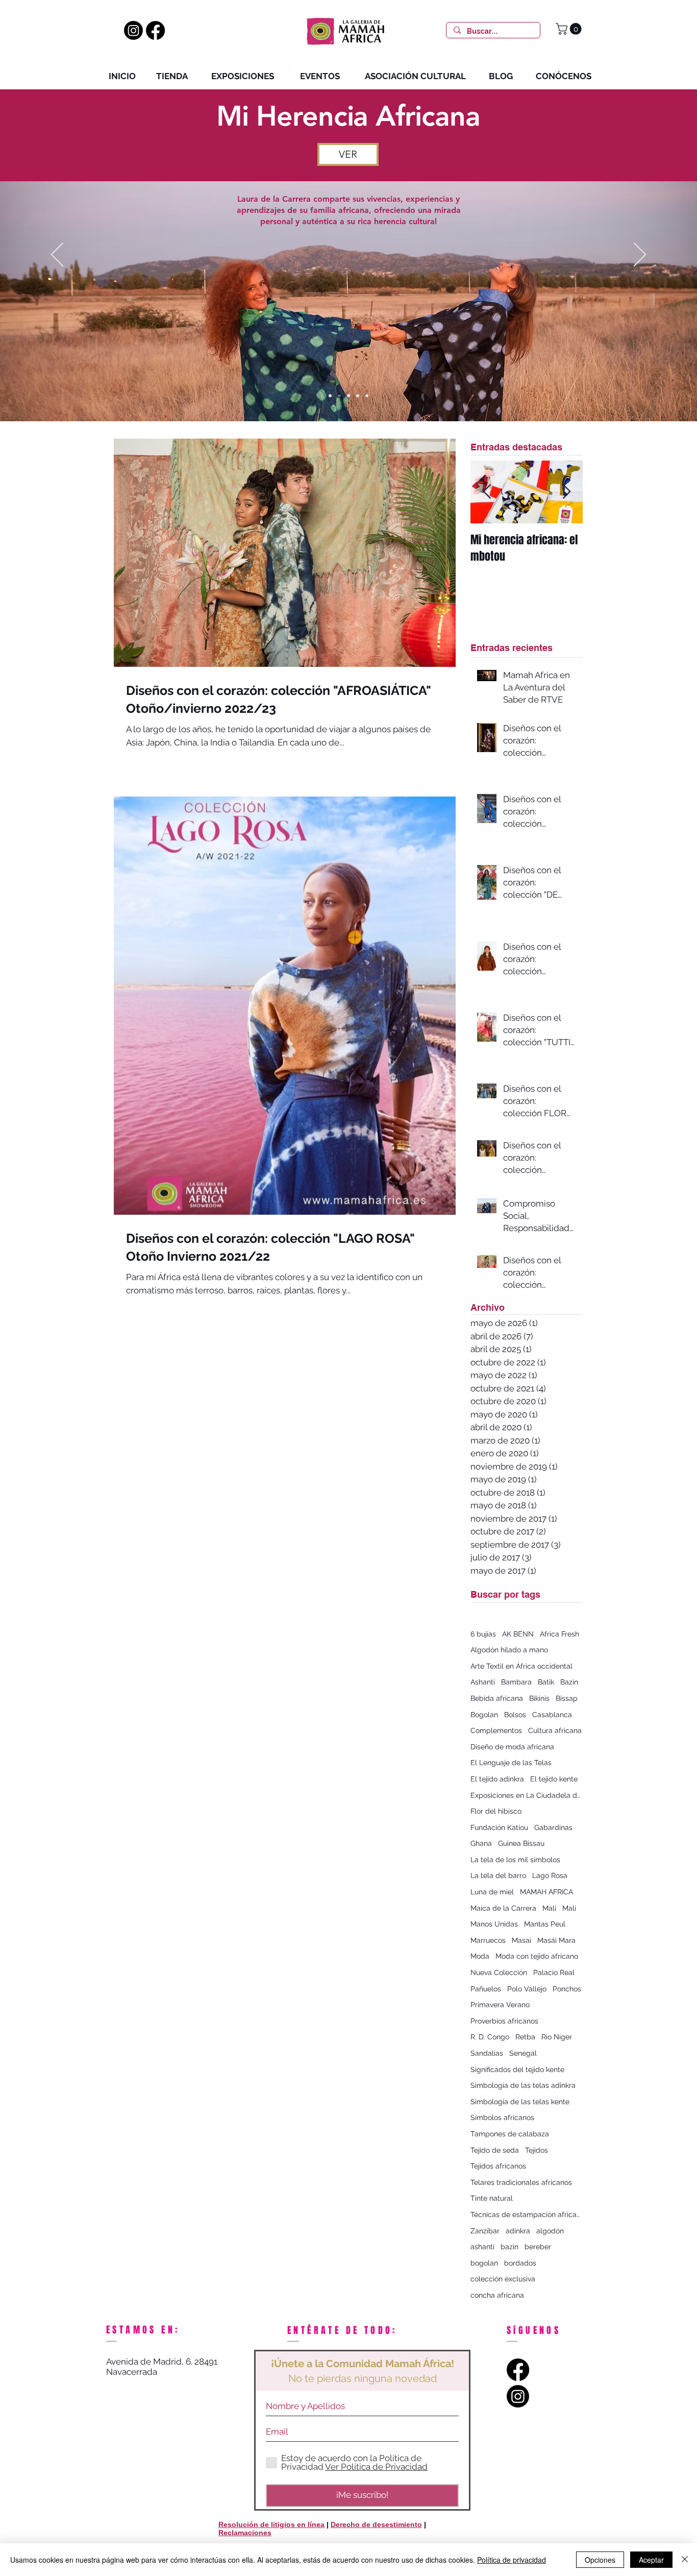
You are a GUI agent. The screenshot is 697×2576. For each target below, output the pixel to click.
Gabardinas (553, 1827)
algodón (550, 2231)
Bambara (516, 1682)
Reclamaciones (245, 2533)
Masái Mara (556, 1940)
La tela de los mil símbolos (515, 1860)
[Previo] (57, 255)
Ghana (481, 1843)
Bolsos (515, 1715)
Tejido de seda (495, 2150)
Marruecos (488, 1940)
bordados (520, 2263)
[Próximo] (640, 255)
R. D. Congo (490, 2037)
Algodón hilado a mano (509, 1650)
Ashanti (483, 1682)
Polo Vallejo (527, 1989)
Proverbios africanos (504, 2021)
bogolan (484, 2263)
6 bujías (483, 1634)
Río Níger (557, 2037)
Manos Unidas (494, 1924)
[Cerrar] (685, 2560)
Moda (480, 1956)
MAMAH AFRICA (546, 1892)
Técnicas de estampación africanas (527, 2214)
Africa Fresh (559, 1634)
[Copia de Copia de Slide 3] (358, 396)
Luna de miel (492, 1892)
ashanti (482, 2247)
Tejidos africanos (498, 2166)
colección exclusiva (503, 2279)
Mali (549, 1908)
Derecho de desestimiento (376, 2524)
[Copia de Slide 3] (367, 396)
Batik (546, 1682)
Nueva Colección (499, 1972)
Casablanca (552, 1715)
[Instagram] (133, 30)
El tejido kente (554, 1779)
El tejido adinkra (497, 1779)
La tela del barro (498, 1875)
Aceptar (651, 2560)
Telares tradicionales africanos (521, 2182)
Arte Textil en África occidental (521, 1666)
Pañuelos (486, 1989)
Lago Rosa (550, 1875)
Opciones (600, 2560)
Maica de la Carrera (503, 1908)
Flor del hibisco (496, 1811)
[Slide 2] (339, 396)
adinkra (518, 2231)
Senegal (523, 2053)
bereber (538, 2247)
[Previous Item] (487, 492)
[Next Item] (566, 492)
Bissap (567, 1698)
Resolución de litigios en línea (271, 2524)
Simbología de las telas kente (520, 2102)
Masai (521, 1940)
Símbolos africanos (502, 2117)
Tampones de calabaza (510, 2134)
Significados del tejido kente (517, 2069)
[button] (570, 29)
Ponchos (567, 1989)
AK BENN (518, 1634)
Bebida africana (497, 1698)
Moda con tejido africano (537, 1956)
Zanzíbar (485, 2231)
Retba (525, 2037)
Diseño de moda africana (512, 1747)
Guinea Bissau (521, 1843)
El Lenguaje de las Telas (511, 1763)
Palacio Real (554, 1972)
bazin (509, 2247)
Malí (569, 1908)
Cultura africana (555, 1730)
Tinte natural (492, 2198)
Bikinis (539, 1698)
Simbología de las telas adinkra (523, 2085)
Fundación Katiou (499, 1827)
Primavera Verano (500, 2005)
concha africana (497, 2295)
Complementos (496, 1730)
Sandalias (487, 2053)
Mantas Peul (545, 1924)
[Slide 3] (348, 396)
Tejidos (537, 2150)
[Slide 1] (330, 396)
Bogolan (484, 1715)
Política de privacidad (512, 2560)
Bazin (569, 1682)
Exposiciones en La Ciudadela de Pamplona (527, 1795)
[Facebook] (155, 30)
